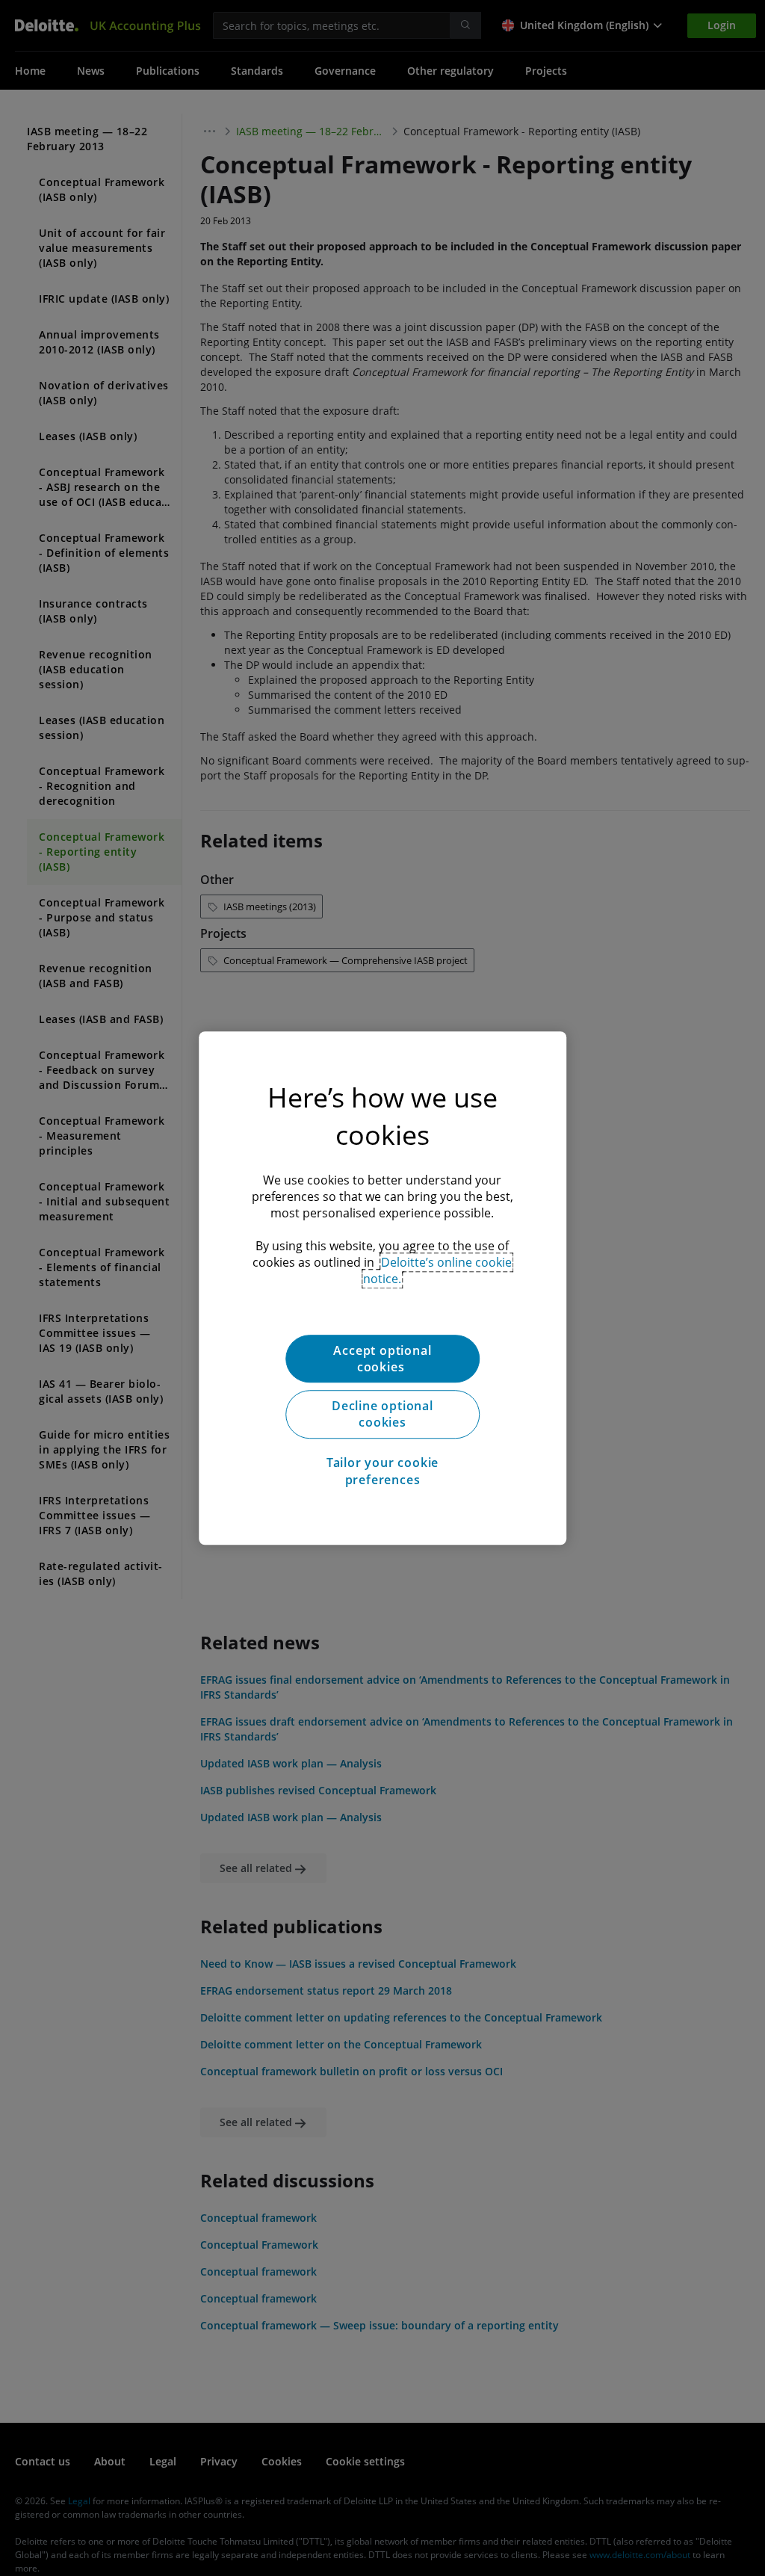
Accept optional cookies (382, 1359)
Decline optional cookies (382, 1414)
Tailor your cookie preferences (382, 1471)
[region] (382, 1288)
